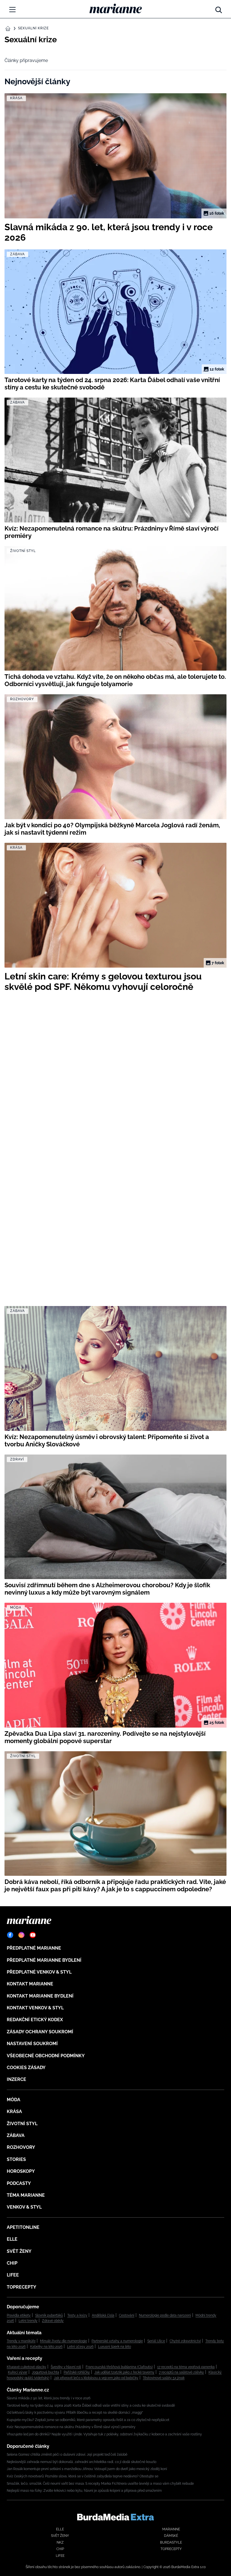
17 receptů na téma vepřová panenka (186, 2367)
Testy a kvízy (77, 2315)
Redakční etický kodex (35, 2020)
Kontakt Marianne (30, 1984)
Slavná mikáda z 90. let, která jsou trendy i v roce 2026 (49, 2398)
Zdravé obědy (53, 2321)
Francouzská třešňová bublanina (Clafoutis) (119, 2367)
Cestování (127, 2315)
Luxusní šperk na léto (115, 2347)
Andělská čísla (103, 2315)
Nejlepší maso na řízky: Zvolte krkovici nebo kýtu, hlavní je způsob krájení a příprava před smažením (84, 2491)
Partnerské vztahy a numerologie (117, 2341)
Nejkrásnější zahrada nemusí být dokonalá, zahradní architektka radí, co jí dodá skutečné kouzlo (82, 2462)
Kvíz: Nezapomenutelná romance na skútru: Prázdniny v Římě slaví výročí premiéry (71, 2427)
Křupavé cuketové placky (26, 2367)
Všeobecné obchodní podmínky (46, 2056)
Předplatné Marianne (34, 1948)
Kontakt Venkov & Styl (35, 2008)
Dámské (171, 2536)
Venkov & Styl (24, 2207)
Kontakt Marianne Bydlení (40, 1996)
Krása (14, 2111)
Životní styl (22, 2124)
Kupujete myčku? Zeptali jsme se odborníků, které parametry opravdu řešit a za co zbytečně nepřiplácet (88, 2420)
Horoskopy (21, 2171)
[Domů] (116, 8)
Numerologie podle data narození (165, 2315)
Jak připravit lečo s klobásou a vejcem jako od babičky (96, 2378)
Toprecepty (22, 2287)
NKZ (60, 2542)
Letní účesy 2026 (80, 2347)
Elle (12, 2239)
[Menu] (12, 10)
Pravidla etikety (19, 2315)
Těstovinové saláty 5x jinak (164, 2378)
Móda (14, 2100)
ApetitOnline (23, 2227)
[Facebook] (10, 1935)
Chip (12, 2263)
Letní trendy (28, 2321)
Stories (16, 2159)
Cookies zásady (26, 2068)
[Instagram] (21, 1935)
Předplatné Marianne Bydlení (44, 1960)
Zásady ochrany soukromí (40, 2032)
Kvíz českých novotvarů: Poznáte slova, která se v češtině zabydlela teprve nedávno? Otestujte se (83, 2476)
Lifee (13, 2275)
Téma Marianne (26, 2195)
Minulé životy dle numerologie (64, 2341)
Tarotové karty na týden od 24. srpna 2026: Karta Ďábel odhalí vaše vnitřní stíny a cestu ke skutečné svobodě (91, 2406)
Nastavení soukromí (32, 2044)
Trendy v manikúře (21, 2341)
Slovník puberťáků (49, 2315)
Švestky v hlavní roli (66, 2367)
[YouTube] (33, 1935)
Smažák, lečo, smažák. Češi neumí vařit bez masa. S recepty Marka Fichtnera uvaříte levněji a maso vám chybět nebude (100, 2484)
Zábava (16, 2135)
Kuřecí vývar (18, 2372)
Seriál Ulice (156, 2341)
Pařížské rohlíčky (77, 2372)
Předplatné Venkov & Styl (39, 1972)
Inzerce (16, 2079)
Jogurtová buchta (45, 2372)
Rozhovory (21, 2147)
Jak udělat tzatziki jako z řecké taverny (124, 2372)
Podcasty (19, 2183)
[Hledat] (219, 8)
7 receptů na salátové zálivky (181, 2372)
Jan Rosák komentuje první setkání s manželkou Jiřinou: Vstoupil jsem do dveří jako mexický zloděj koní (87, 2469)
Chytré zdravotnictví (185, 2341)
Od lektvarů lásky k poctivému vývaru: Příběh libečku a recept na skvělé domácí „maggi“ (75, 2413)
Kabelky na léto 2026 (46, 2347)
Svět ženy (19, 2251)
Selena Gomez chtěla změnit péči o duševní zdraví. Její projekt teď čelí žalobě (67, 2455)
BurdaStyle (171, 2542)
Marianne (171, 2529)
